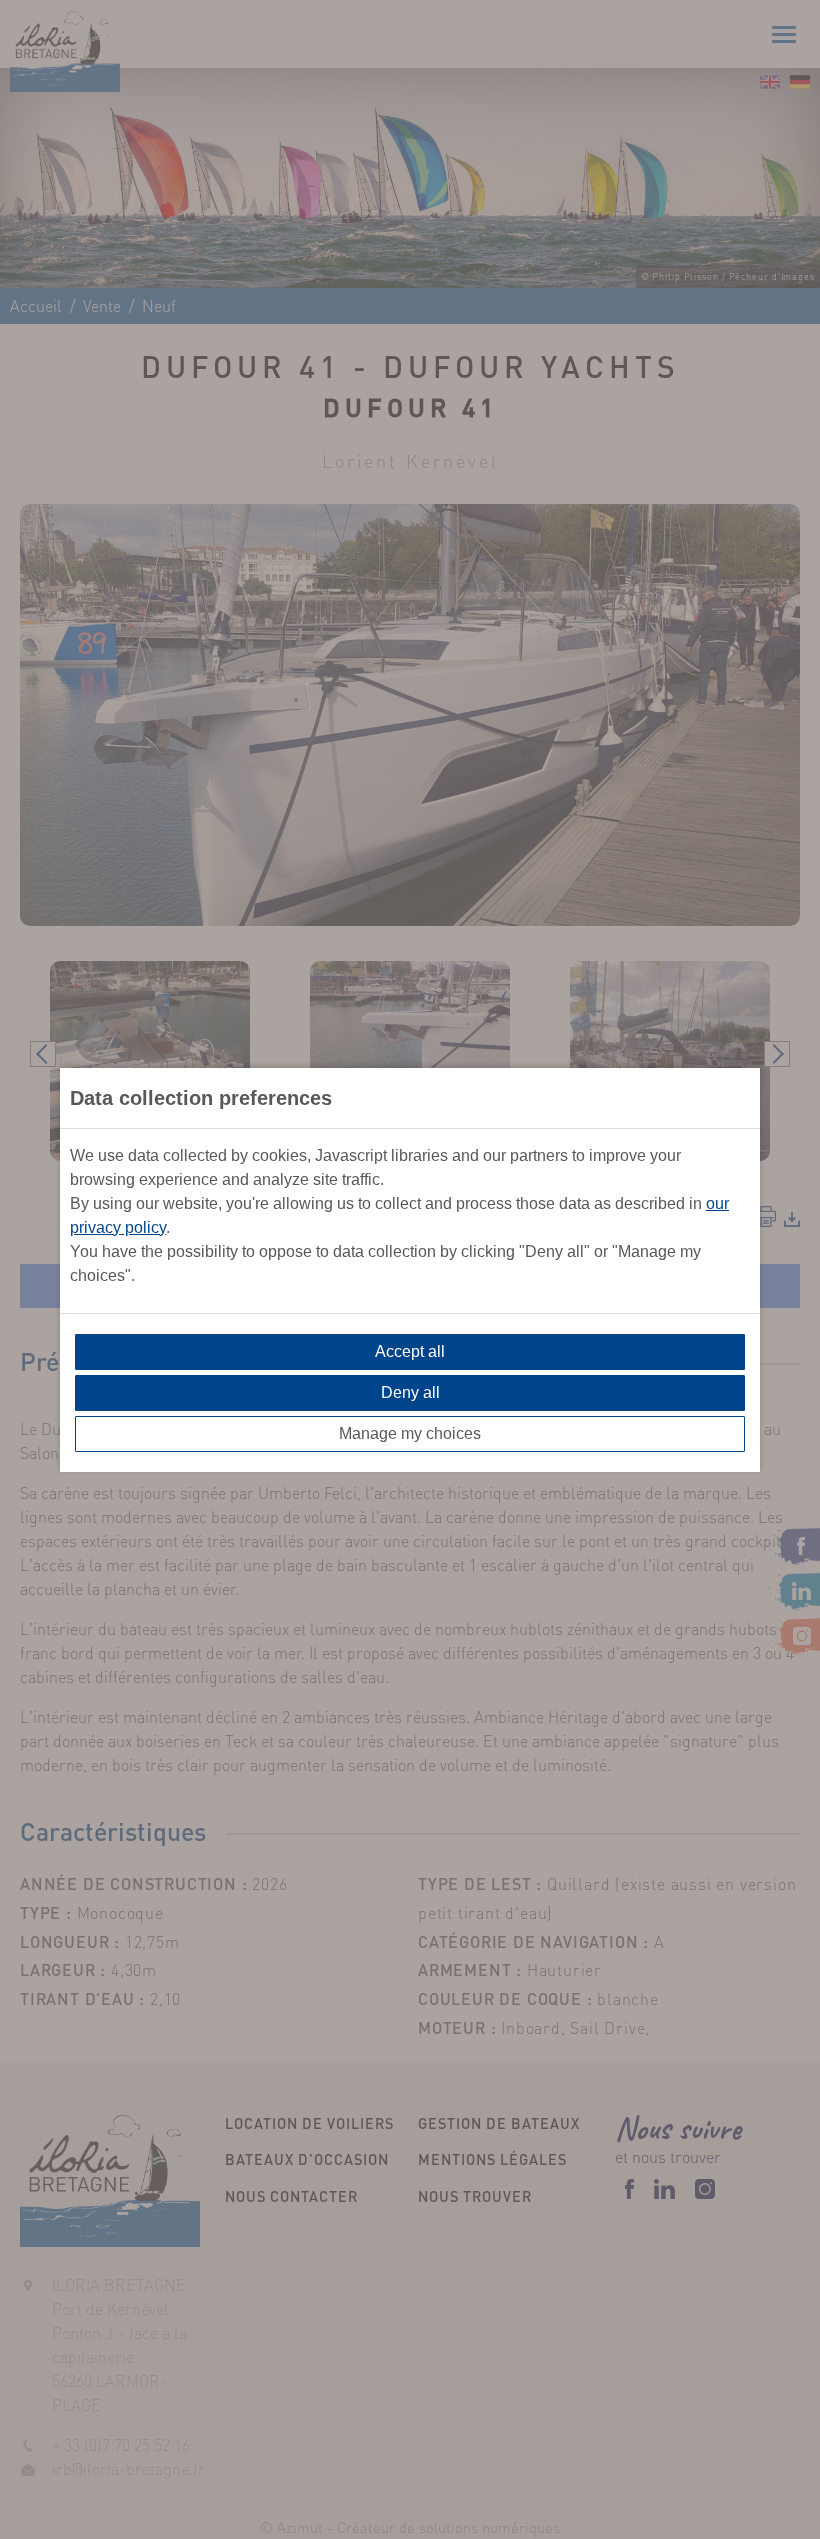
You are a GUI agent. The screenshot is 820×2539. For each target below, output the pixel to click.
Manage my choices (410, 1433)
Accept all (410, 1351)
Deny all (410, 1392)
